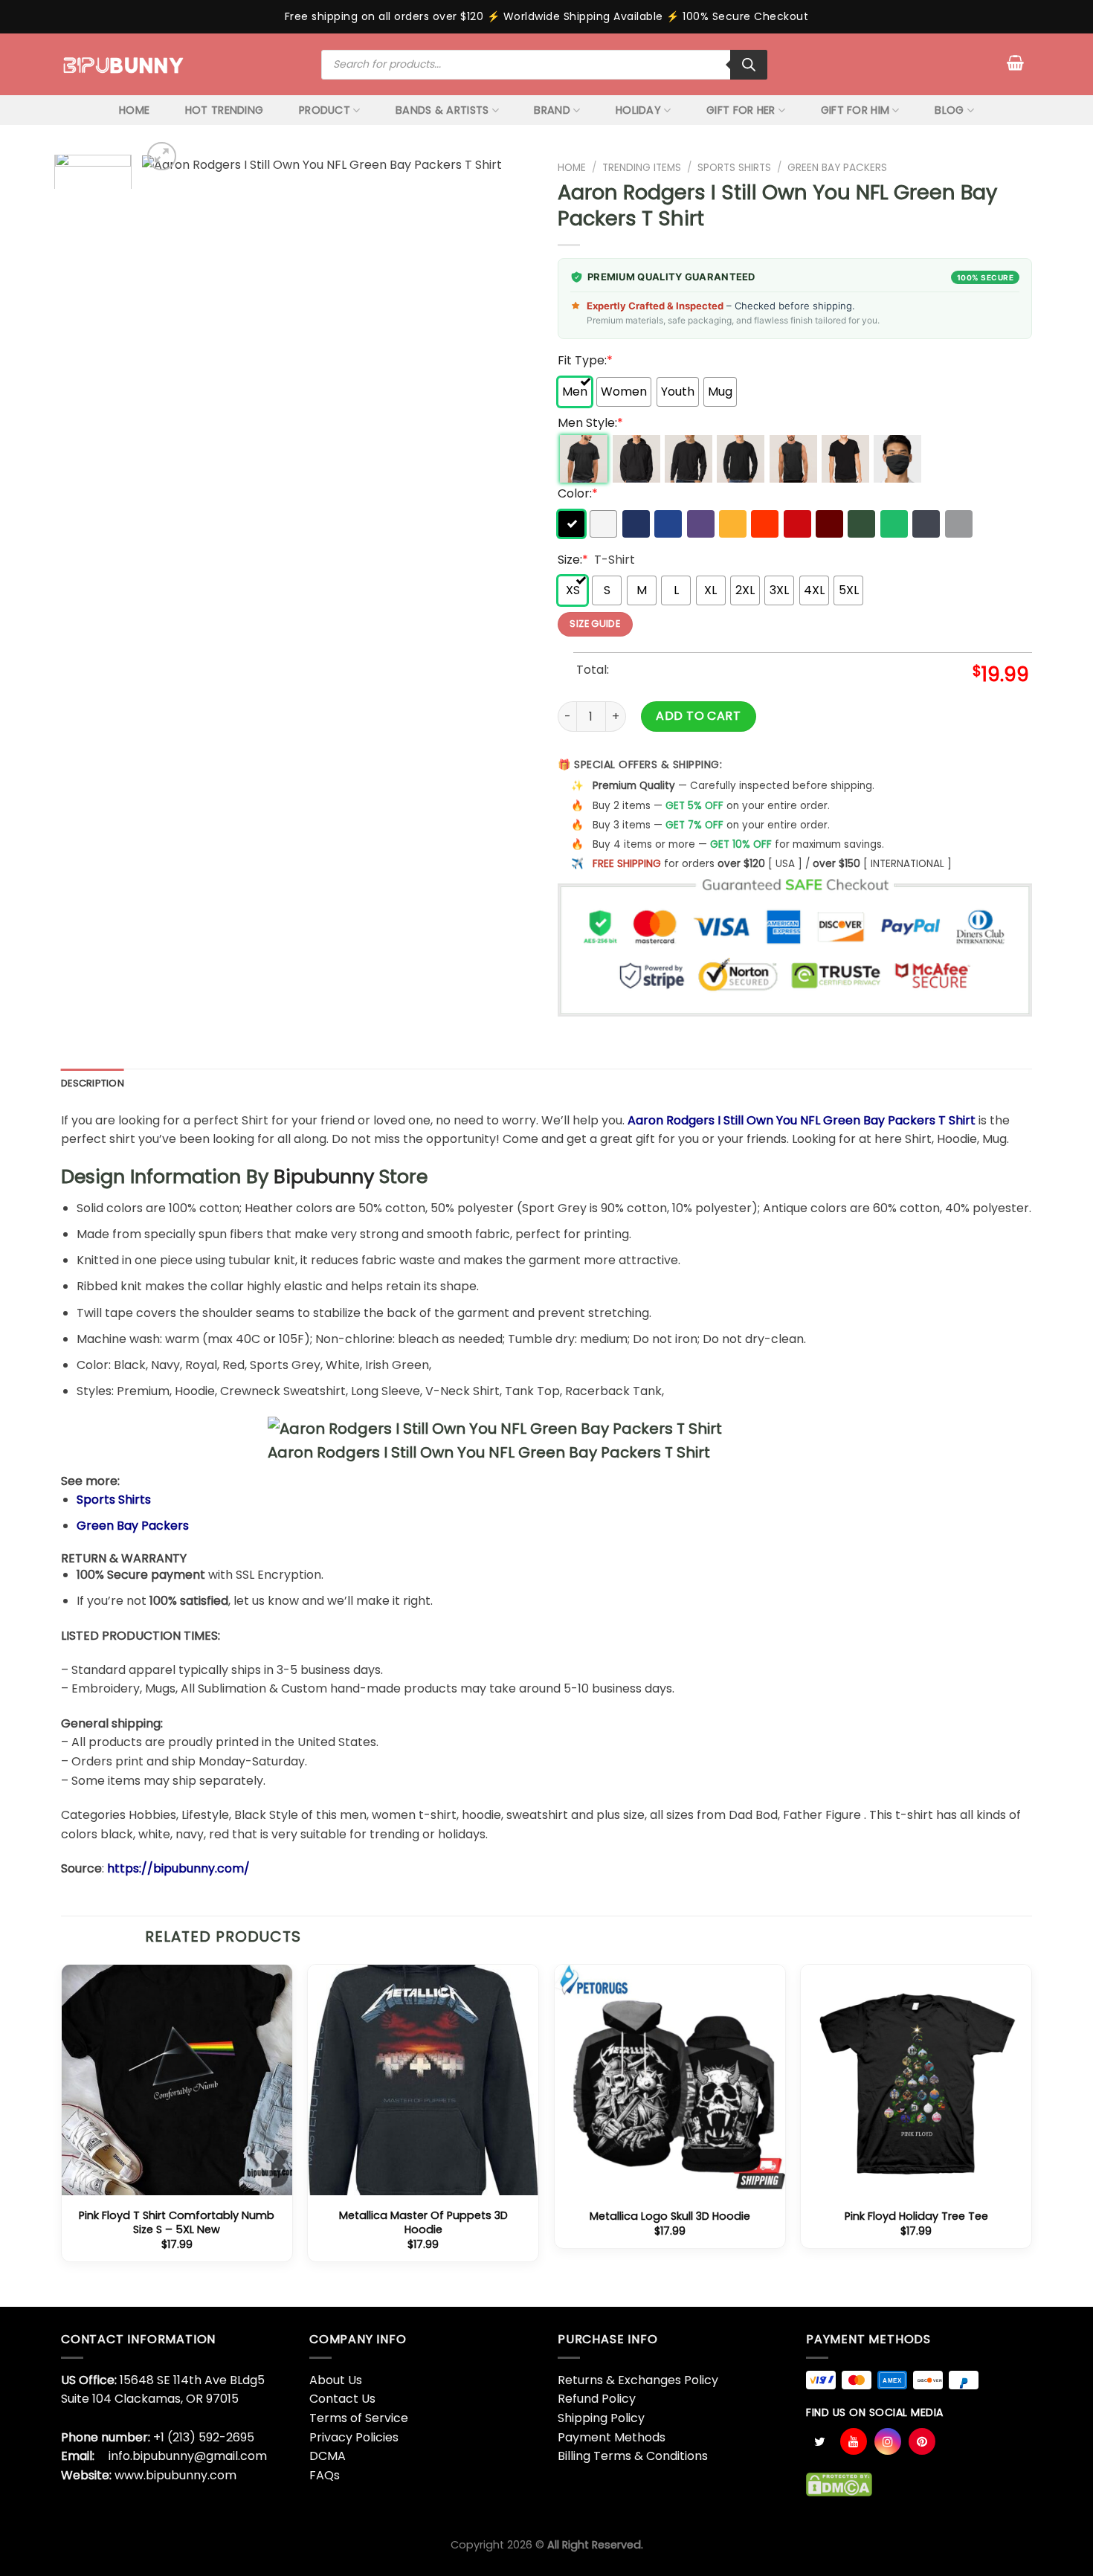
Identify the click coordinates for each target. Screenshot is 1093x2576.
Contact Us (342, 2399)
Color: (578, 493)
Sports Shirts (734, 168)
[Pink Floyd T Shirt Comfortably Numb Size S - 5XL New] (177, 2080)
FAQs (325, 2475)
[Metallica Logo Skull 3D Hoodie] (670, 2080)
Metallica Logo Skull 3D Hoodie (670, 2216)
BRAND (552, 110)
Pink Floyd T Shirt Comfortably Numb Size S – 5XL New (177, 2222)
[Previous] (169, 177)
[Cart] (1015, 62)
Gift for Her (741, 110)
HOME (134, 110)
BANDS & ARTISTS (442, 110)
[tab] (93, 1083)
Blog (949, 110)
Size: (573, 560)
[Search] (749, 65)
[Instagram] (888, 2441)
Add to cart (698, 716)
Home (572, 168)
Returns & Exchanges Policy (638, 2380)
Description (93, 1083)
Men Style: (590, 423)
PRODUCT (325, 110)
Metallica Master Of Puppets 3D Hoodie (423, 2222)
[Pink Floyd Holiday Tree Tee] (916, 2080)
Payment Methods (612, 2437)
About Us (336, 2380)
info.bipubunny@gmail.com (188, 2456)
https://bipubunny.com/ (178, 1868)
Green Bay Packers (837, 168)
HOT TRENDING (224, 110)
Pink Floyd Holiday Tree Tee (916, 2216)
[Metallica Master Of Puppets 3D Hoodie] (423, 2080)
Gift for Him (855, 110)
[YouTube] (854, 2441)
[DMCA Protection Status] (839, 2484)
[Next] (509, 177)
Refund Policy (597, 2399)
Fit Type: (585, 360)
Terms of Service (359, 2418)
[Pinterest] (922, 2441)
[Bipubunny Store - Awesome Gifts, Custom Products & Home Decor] (124, 64)
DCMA (328, 2456)
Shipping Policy (601, 2418)
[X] (819, 2441)
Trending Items (642, 168)
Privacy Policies (354, 2437)
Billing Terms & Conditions (633, 2456)
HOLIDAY (638, 110)
